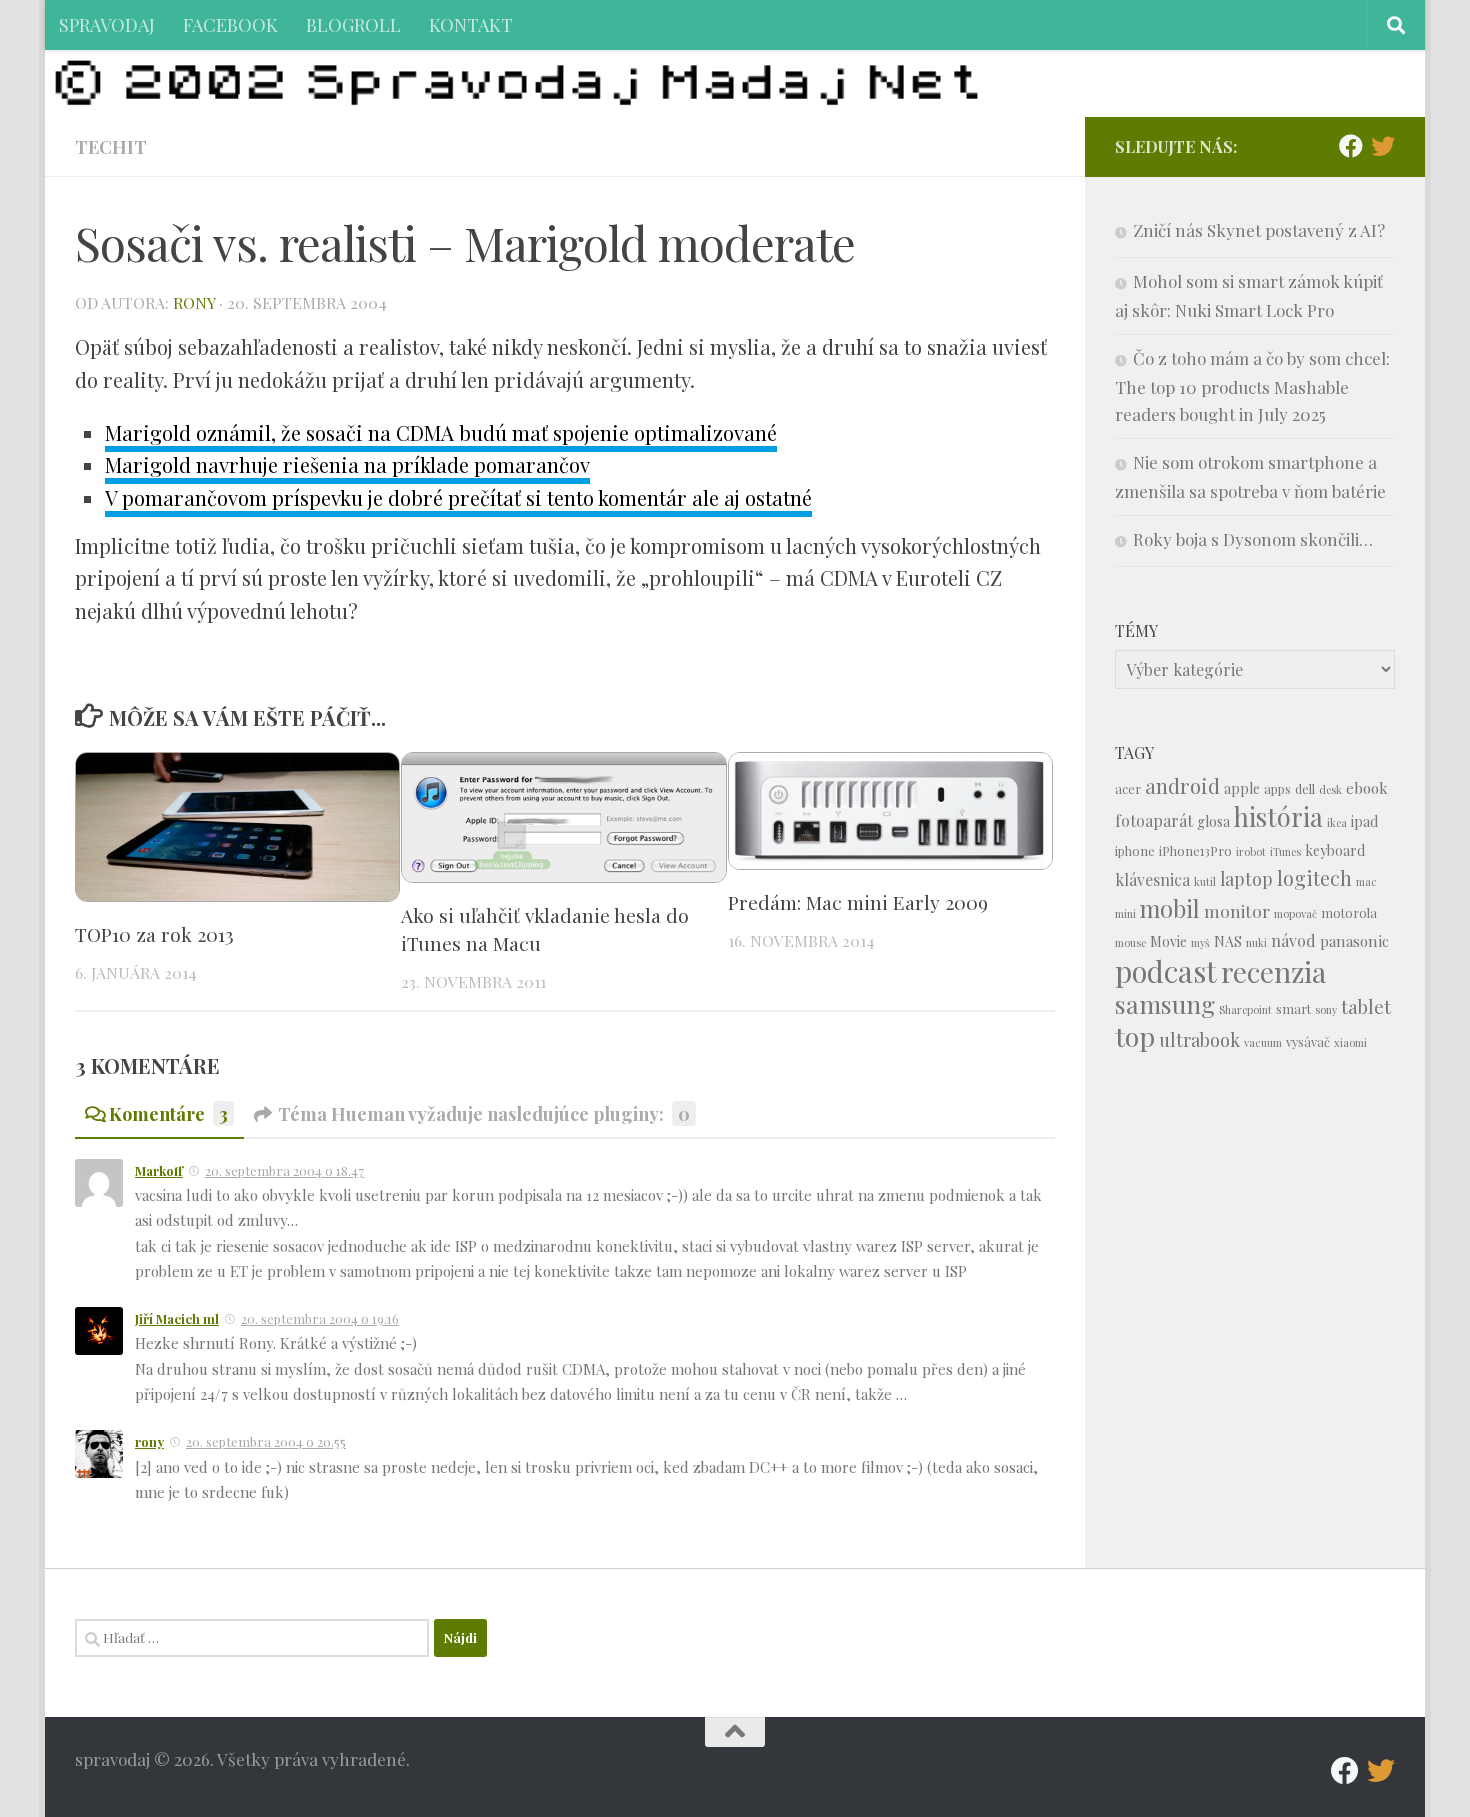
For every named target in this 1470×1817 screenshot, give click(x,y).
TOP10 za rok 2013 (154, 934)
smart (1293, 1008)
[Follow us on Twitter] (1383, 146)
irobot (1251, 851)
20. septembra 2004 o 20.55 (266, 1441)
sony (1326, 1009)
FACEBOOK (230, 24)
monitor (1237, 910)
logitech (1314, 878)
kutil (1205, 881)
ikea (1337, 822)
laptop (1246, 878)
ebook (1367, 788)
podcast (1166, 970)
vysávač (1308, 1041)
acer (1128, 788)
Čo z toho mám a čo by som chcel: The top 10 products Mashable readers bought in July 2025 (1252, 386)
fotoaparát (1154, 820)
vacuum (1263, 1042)
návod (1293, 940)
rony (194, 302)
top (1135, 1036)
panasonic (1354, 941)
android (1182, 785)
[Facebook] (1351, 146)
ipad (1364, 821)
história (1278, 816)
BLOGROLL (353, 24)
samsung (1165, 1003)
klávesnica (1152, 879)
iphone (1135, 850)
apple (1242, 788)
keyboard (1335, 850)
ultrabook (1199, 1039)
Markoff (159, 1170)
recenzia (1273, 971)
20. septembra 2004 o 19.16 (320, 1318)
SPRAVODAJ (107, 24)
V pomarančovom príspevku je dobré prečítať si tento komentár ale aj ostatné (458, 497)
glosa (1213, 821)
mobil (1170, 908)
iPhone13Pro (1195, 850)
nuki (1256, 942)
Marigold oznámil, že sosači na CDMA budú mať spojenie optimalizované (441, 432)
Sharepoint (1245, 1009)
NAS (1228, 941)
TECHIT (111, 146)
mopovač (1295, 913)
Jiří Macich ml (177, 1318)
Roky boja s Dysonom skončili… (1253, 539)
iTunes (1285, 851)
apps (1277, 788)
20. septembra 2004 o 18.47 (284, 1170)
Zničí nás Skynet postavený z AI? (1259, 230)
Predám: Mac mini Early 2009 (858, 902)
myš (1200, 942)
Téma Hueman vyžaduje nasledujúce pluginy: (484, 1113)
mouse (1130, 942)
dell (1305, 788)
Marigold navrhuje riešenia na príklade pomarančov (347, 464)
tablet (1366, 1006)
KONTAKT (471, 24)
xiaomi (1350, 1042)
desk (1330, 789)
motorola (1349, 912)
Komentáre (168, 1113)
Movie (1168, 941)
